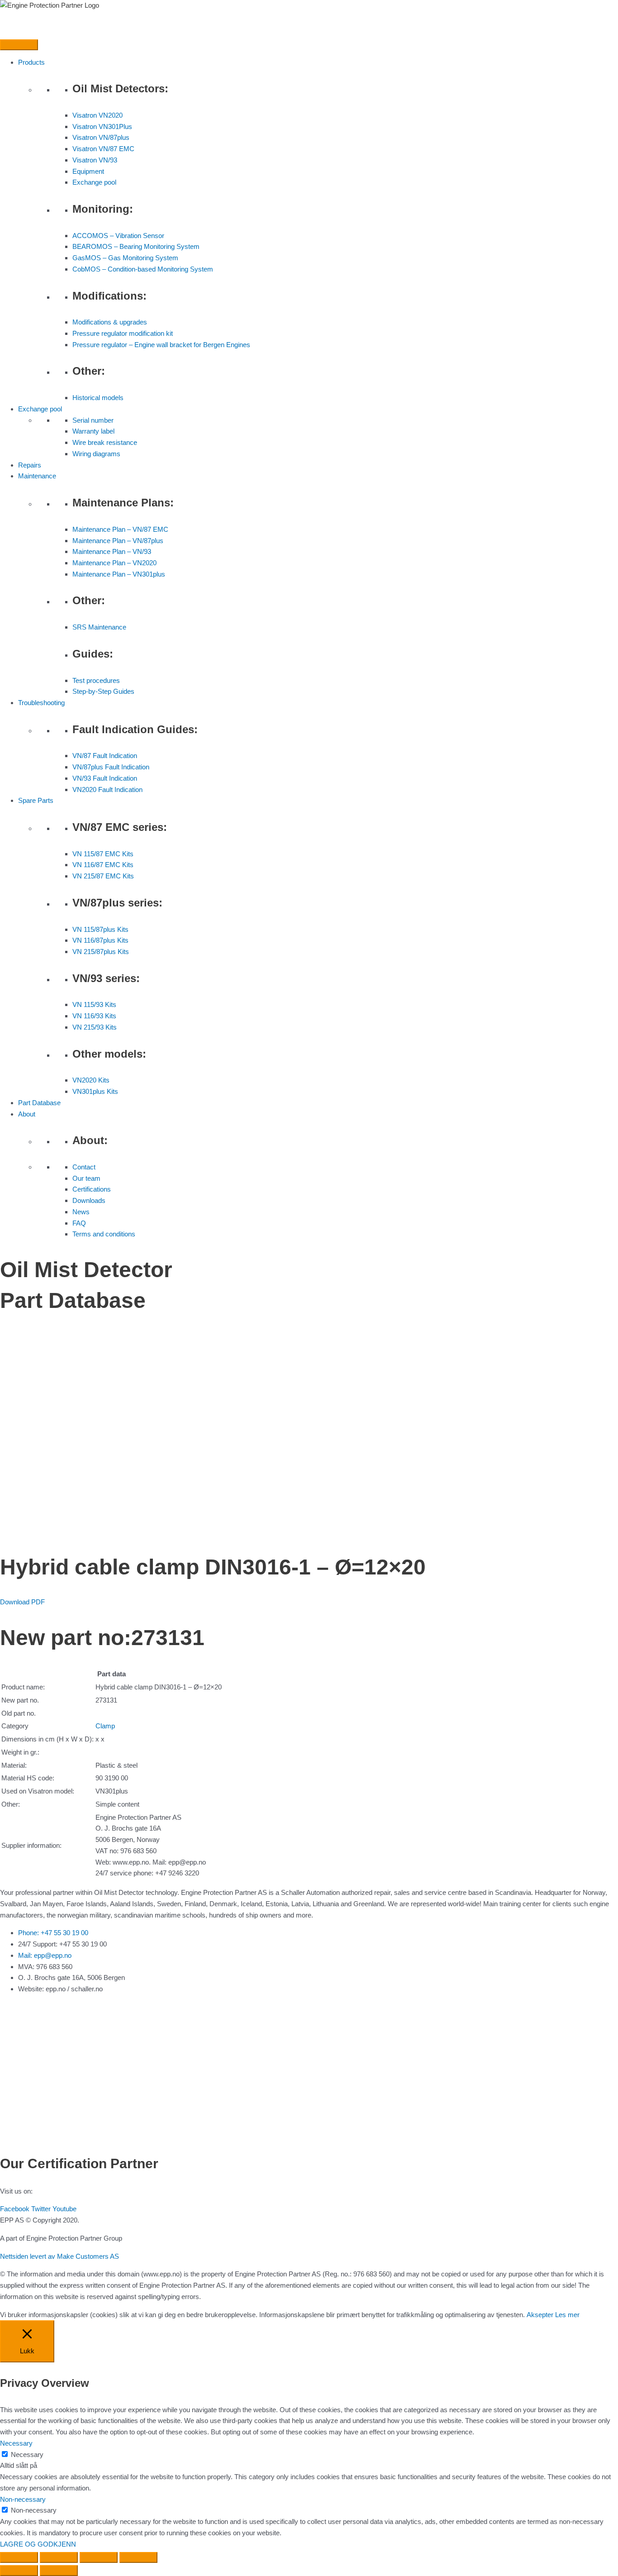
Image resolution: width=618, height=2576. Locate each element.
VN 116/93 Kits (94, 1016)
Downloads (89, 1200)
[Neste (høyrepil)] (59, 2571)
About (27, 1114)
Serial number (93, 420)
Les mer (567, 2315)
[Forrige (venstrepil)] (19, 2571)
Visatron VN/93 (95, 160)
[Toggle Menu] (19, 45)
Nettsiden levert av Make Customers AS (59, 2256)
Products (31, 62)
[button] (22, 1602)
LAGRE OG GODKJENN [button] (38, 2544)
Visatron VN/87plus (101, 137)
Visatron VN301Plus (102, 126)
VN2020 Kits (91, 1080)
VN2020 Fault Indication (107, 789)
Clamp (105, 1726)
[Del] (99, 2557)
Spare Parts (36, 800)
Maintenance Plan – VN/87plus (118, 541)
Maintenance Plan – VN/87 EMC (120, 529)
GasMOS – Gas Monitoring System (125, 258)
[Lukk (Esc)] (138, 2557)
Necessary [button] (16, 2443)
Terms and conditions (104, 1234)
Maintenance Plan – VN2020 (114, 563)
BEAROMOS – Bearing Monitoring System (136, 246)
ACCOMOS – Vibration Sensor (118, 236)
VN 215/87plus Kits (101, 952)
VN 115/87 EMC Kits (103, 854)
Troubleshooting (41, 703)
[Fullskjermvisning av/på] (59, 2557)
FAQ (79, 1223)
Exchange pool (94, 182)
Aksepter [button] (540, 2315)
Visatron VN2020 (97, 115)
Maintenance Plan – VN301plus (119, 574)
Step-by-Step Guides (103, 691)
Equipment (88, 171)
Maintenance (37, 476)
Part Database (39, 1103)
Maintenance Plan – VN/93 (112, 551)
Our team (86, 1178)
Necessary (27, 2454)
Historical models (98, 398)
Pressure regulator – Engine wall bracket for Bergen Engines (161, 345)
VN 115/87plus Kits (100, 929)
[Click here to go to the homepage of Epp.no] (50, 5)
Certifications (92, 1189)
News (81, 1212)
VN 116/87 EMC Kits (103, 865)
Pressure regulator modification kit (123, 333)
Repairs (30, 465)
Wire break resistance (105, 442)
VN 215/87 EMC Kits (103, 876)
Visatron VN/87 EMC (103, 149)
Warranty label (93, 431)
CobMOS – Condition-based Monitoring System (143, 269)
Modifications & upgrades (110, 322)
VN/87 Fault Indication (105, 756)
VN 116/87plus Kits (100, 940)
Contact (84, 1167)
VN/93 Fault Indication (105, 778)
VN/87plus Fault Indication (111, 767)
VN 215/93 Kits (95, 1027)
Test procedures (96, 680)
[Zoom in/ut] (19, 2557)
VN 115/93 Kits (94, 1004)
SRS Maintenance (99, 627)
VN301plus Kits (95, 1091)
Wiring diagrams (96, 454)
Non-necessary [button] (23, 2499)
